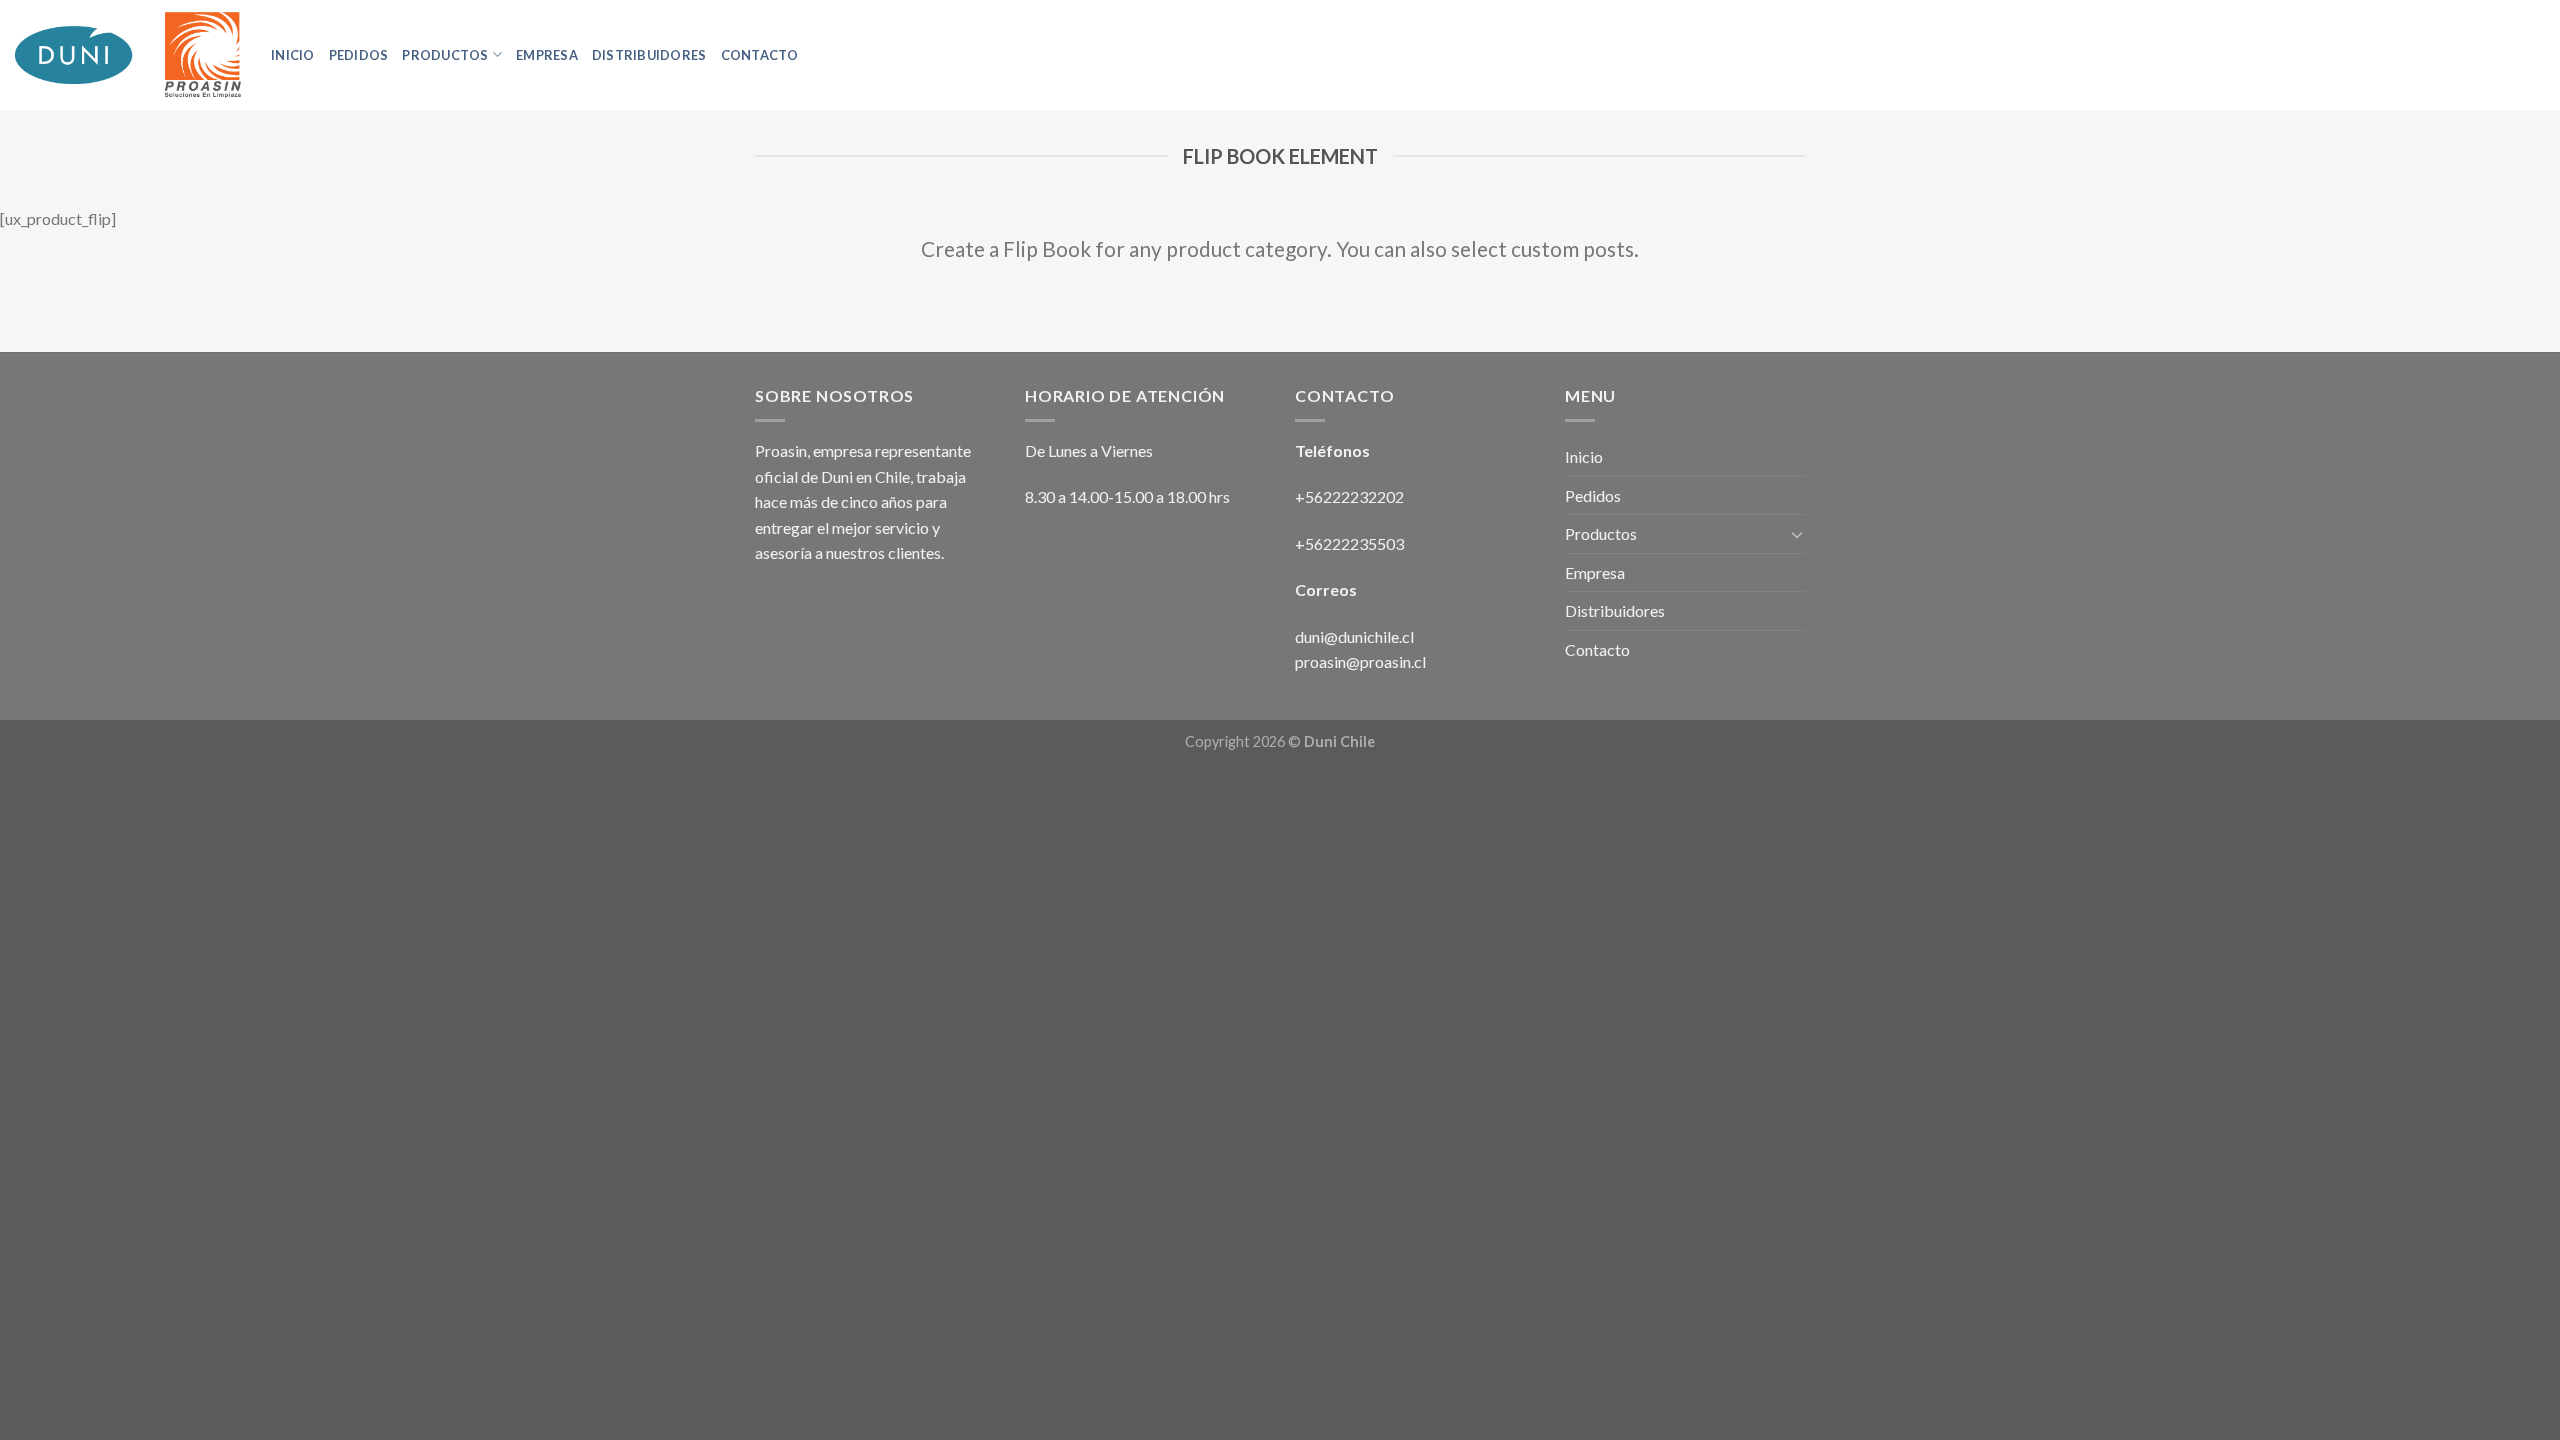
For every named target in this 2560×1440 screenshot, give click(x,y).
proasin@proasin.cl (1360, 661)
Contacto (760, 55)
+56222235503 (1349, 543)
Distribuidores (649, 55)
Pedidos (359, 55)
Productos (445, 55)
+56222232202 (1351, 496)
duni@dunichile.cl (1354, 636)
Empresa (547, 55)
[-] (128, 55)
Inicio (293, 55)
